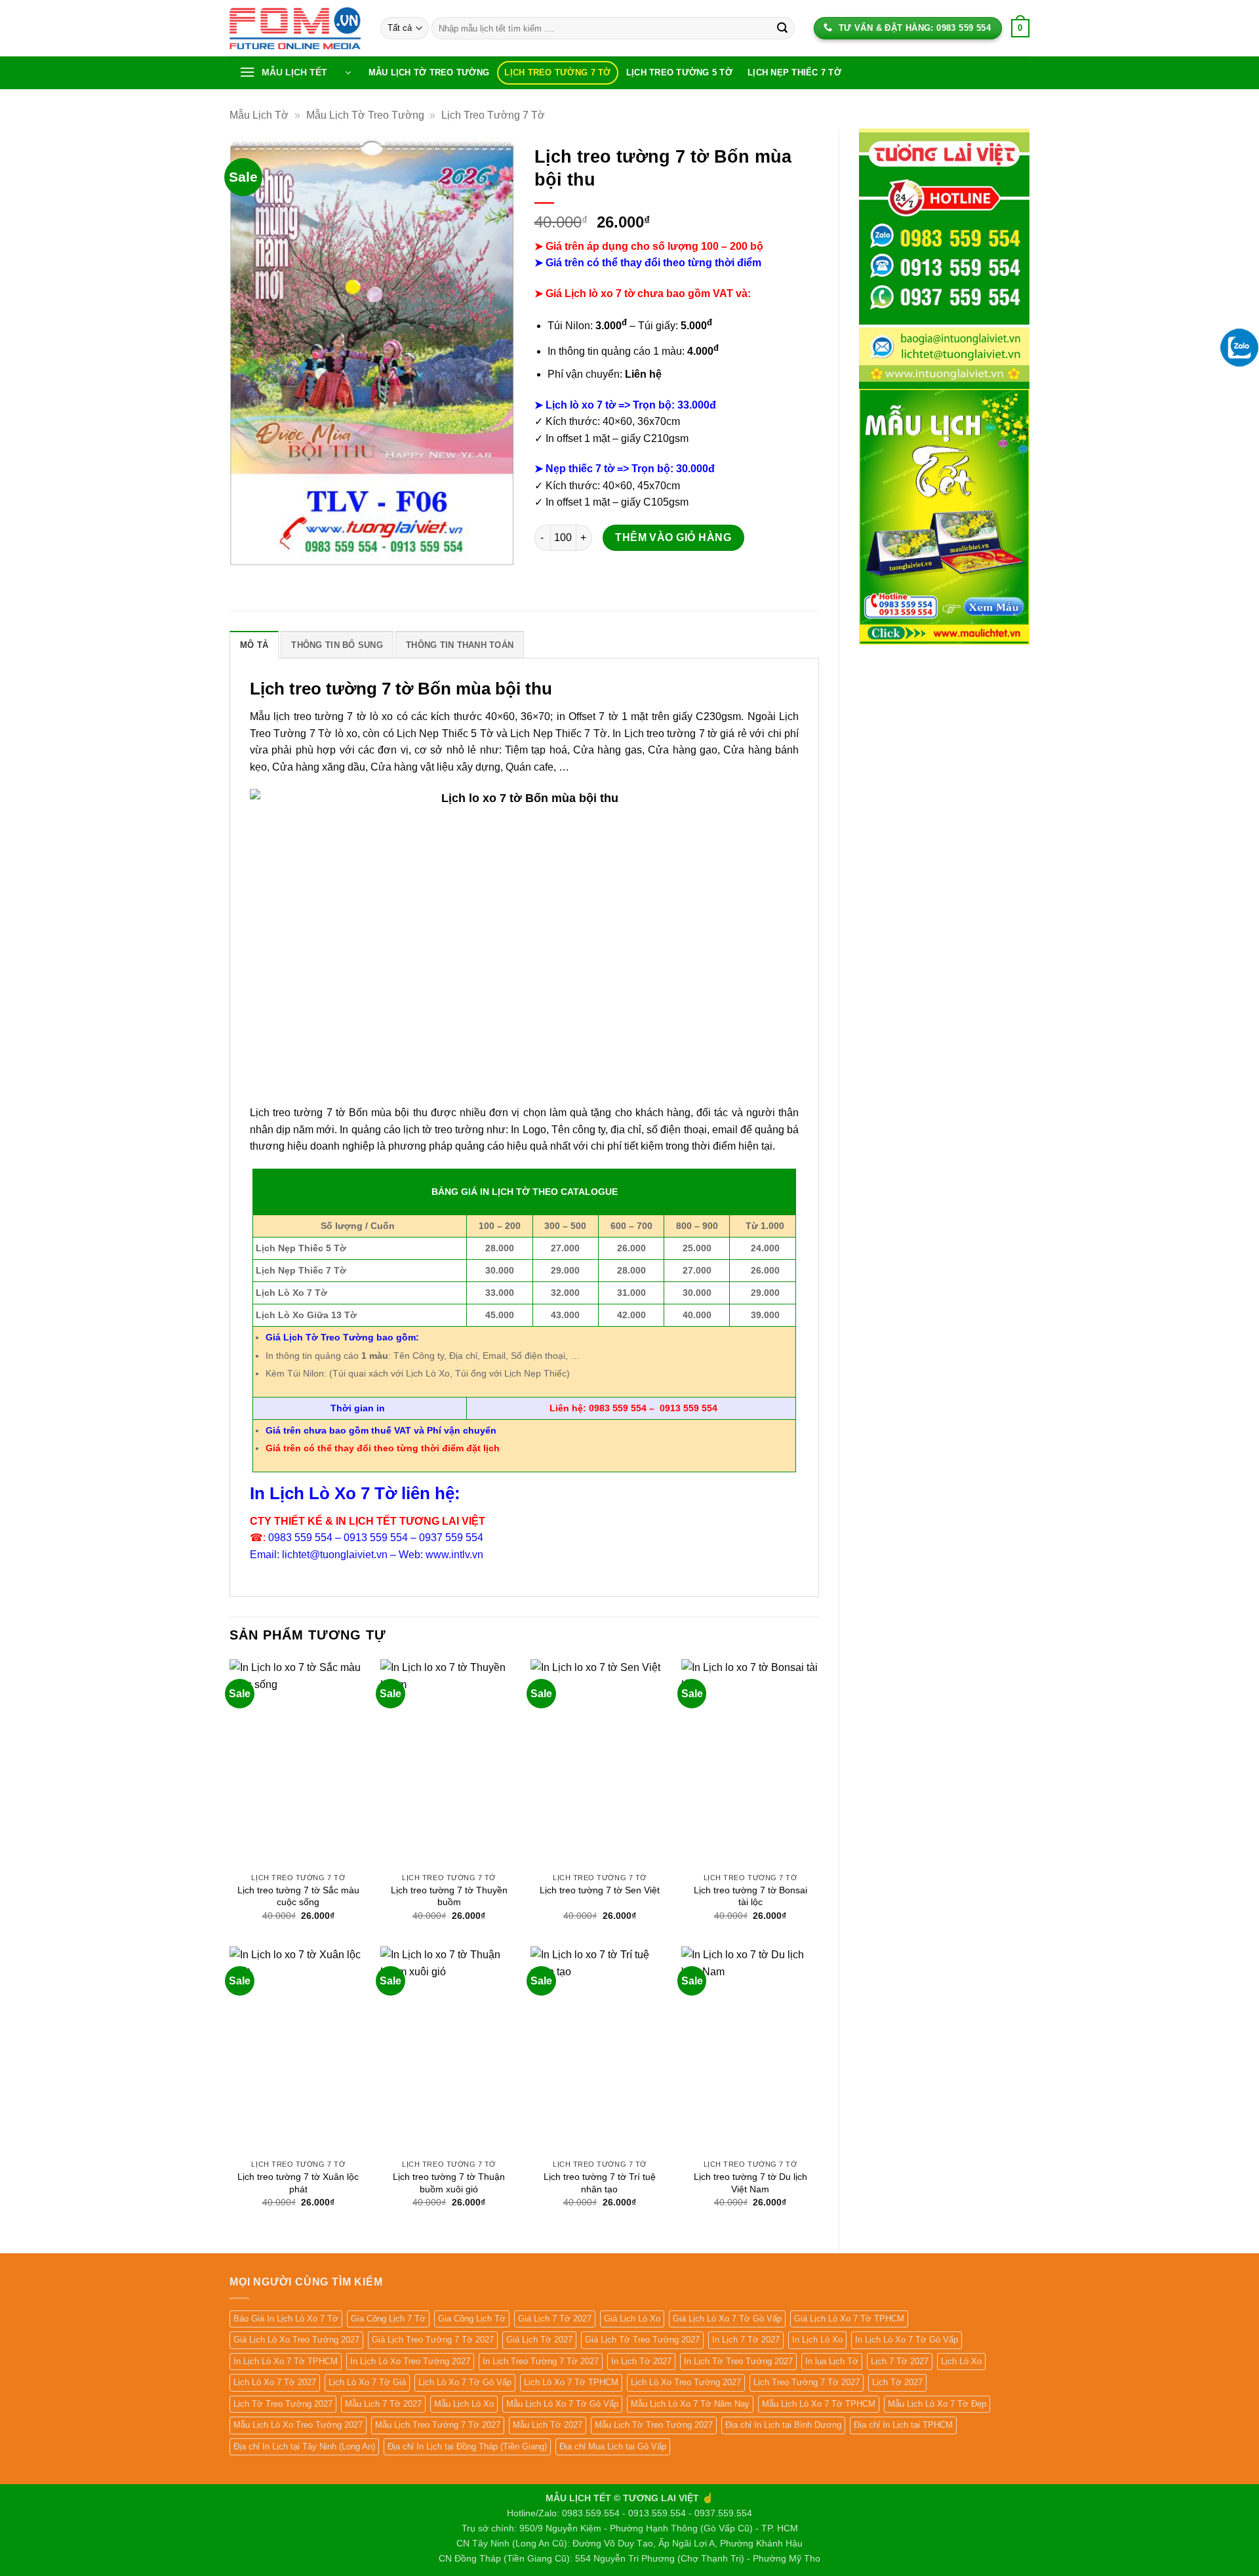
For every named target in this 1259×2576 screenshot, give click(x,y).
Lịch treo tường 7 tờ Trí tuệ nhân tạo (600, 2183)
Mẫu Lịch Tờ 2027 (548, 2425)
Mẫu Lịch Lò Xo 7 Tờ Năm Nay (690, 2404)
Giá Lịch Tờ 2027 (539, 2340)
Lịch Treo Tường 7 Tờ (557, 72)
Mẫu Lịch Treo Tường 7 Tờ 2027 (438, 2425)
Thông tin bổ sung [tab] (337, 645)
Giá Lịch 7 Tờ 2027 (555, 2319)
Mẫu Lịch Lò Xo (464, 2404)
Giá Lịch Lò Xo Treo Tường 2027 (296, 2340)
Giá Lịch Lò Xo (632, 2319)
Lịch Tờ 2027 (897, 2382)
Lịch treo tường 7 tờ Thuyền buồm (449, 1896)
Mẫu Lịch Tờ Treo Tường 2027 (654, 2425)
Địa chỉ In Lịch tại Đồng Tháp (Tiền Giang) (467, 2446)
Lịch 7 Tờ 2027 (900, 2361)
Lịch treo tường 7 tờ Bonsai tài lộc (750, 1896)
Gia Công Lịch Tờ (472, 2319)
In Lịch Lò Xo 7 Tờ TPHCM (286, 2361)
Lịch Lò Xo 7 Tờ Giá (367, 2382)
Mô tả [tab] (254, 645)
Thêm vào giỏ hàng (673, 537)
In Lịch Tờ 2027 (641, 2361)
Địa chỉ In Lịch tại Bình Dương (783, 2425)
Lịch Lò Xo (961, 2361)
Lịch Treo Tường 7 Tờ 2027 (807, 2382)
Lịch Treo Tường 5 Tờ (679, 72)
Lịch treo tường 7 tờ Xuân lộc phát (298, 2183)
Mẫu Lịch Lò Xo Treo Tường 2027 (298, 2425)
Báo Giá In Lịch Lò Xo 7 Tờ (286, 2319)
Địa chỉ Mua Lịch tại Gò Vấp (613, 2446)
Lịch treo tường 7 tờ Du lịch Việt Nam (750, 2183)
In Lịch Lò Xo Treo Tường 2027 (410, 2361)
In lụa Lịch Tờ (832, 2361)
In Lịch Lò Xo (817, 2340)
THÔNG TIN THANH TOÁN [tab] (460, 645)
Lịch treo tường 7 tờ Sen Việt (600, 1890)
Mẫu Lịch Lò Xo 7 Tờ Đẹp (937, 2404)
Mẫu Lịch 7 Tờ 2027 (383, 2404)
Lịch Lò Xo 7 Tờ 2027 (275, 2382)
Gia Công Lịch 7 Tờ (388, 2319)
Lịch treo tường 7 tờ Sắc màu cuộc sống (298, 1896)
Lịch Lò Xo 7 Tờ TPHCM (571, 2382)
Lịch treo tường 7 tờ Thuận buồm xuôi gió (449, 2183)
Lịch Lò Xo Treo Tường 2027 (686, 2382)
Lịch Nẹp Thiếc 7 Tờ (794, 72)
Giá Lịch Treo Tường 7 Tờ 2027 (433, 2340)
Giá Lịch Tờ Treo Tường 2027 (642, 2340)
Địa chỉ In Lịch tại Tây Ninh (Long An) (304, 2446)
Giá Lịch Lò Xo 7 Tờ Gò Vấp (727, 2319)
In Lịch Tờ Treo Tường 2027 (738, 2361)
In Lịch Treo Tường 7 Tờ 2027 (541, 2361)
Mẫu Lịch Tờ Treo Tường (429, 72)
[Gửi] (782, 28)
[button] (295, 73)
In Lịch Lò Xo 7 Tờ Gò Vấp (907, 2340)
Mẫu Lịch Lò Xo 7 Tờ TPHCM (819, 2404)
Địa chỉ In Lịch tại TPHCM (903, 2425)
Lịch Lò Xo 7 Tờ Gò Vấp (465, 2382)
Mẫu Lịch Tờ (259, 115)
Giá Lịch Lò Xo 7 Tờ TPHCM (849, 2319)
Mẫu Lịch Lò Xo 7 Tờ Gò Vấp (562, 2404)
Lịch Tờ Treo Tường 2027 (283, 2404)
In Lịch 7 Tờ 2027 (746, 2340)
